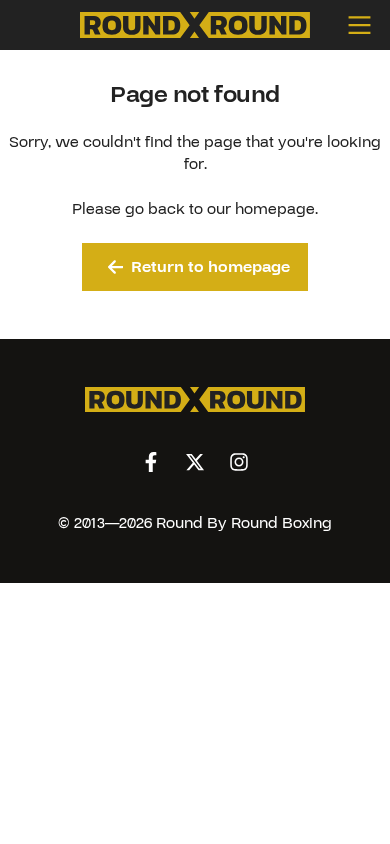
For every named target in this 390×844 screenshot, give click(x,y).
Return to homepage (210, 267)
